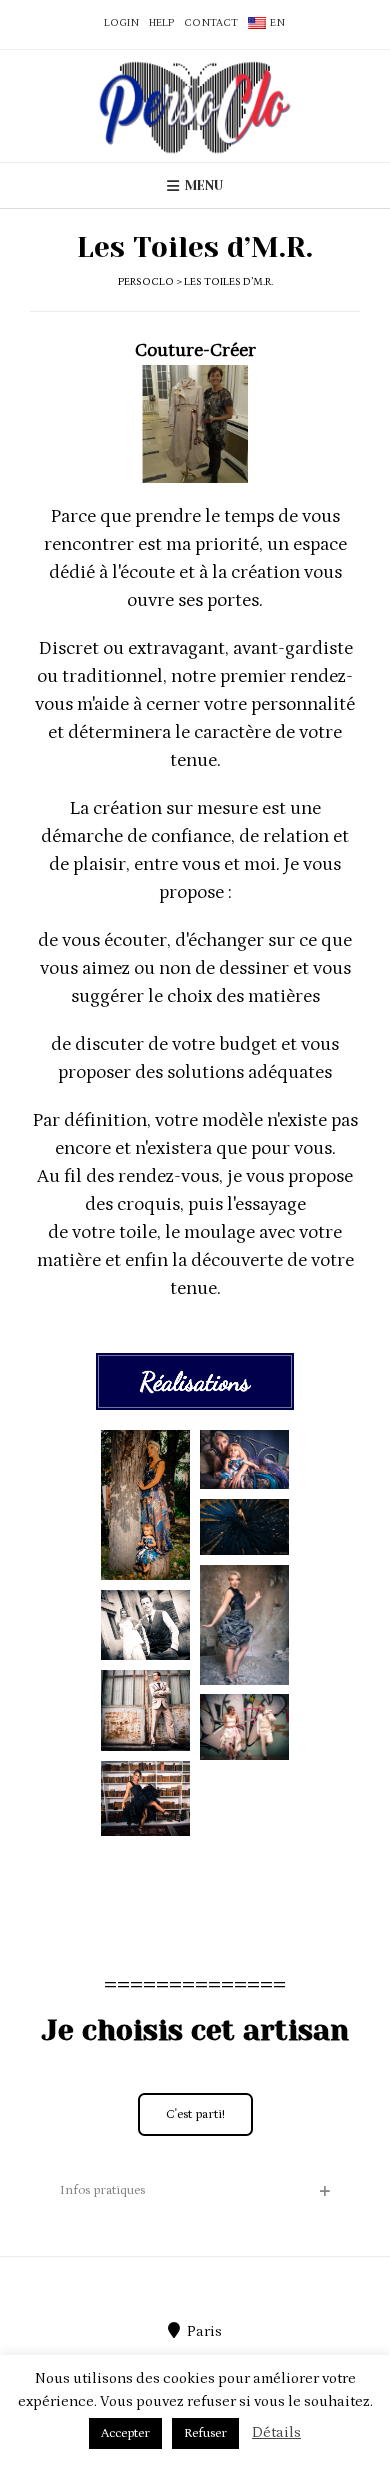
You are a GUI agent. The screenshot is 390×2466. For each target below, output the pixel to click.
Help (161, 23)
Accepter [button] (125, 2433)
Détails (276, 2432)
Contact (211, 23)
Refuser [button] (205, 2433)
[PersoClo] (195, 106)
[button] (195, 2191)
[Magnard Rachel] (145, 1505)
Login (121, 23)
